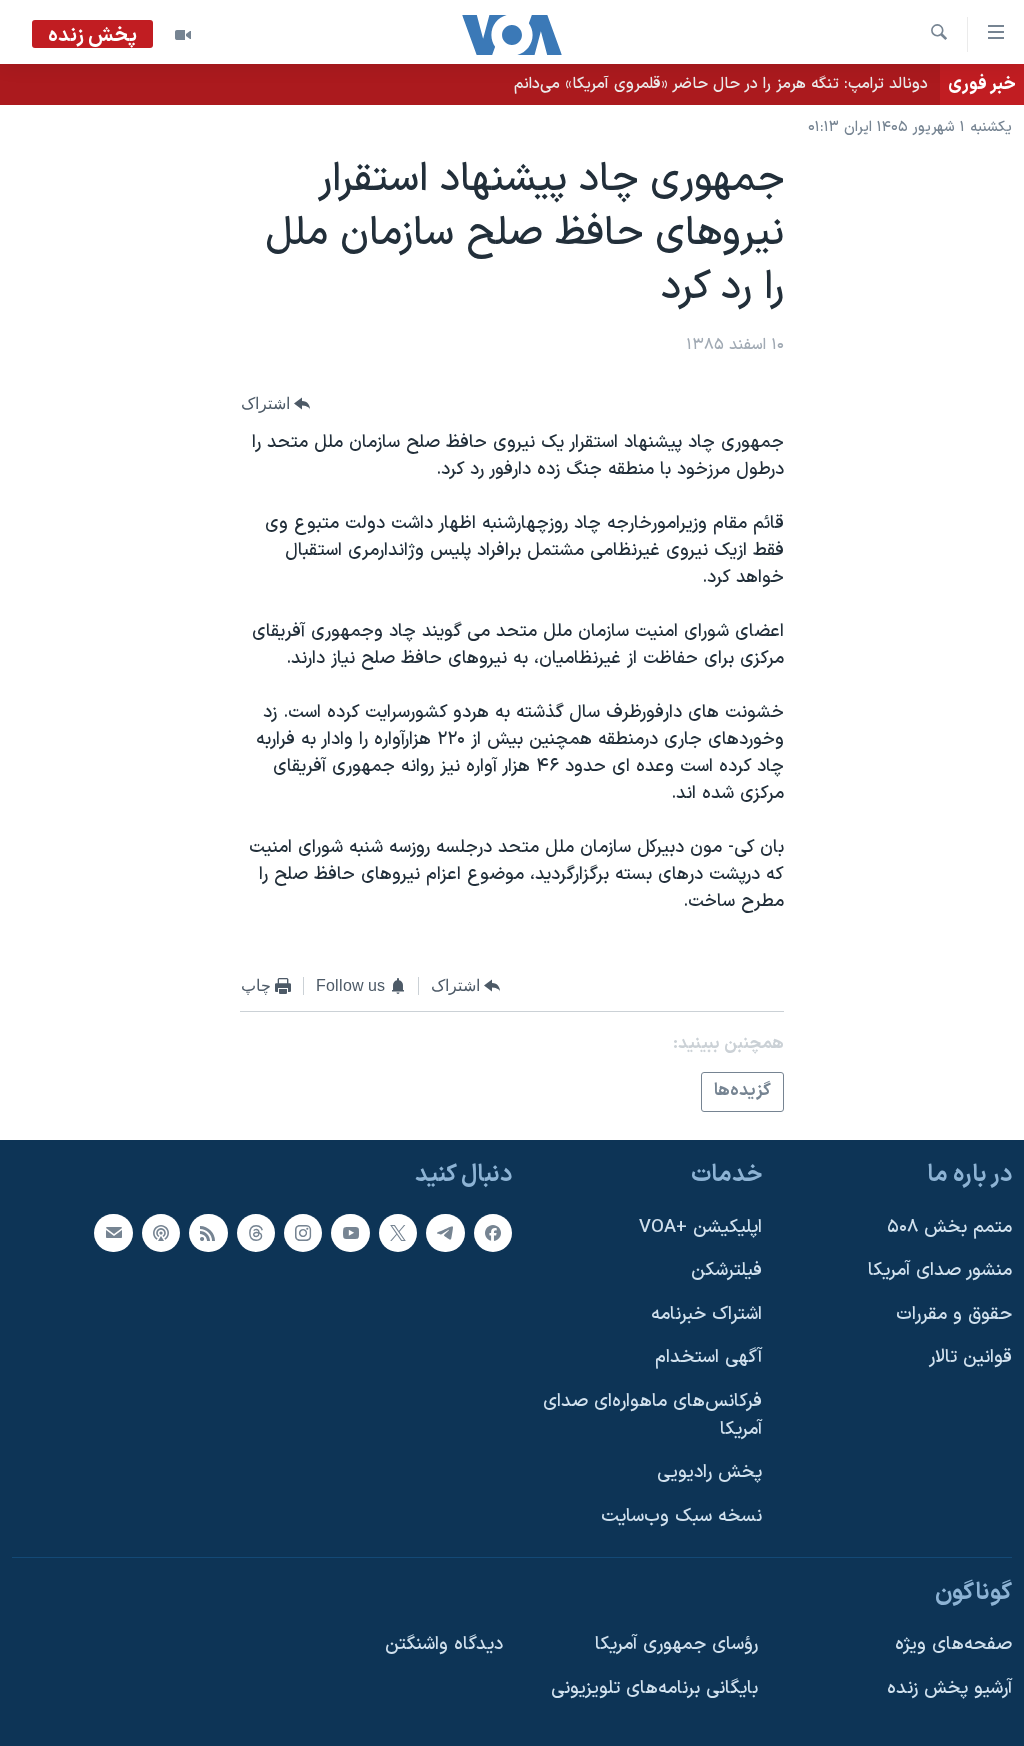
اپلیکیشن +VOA (700, 1226)
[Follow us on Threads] (256, 1232)
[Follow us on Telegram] (445, 1232)
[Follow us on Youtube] (350, 1232)
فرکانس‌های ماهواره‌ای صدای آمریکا (652, 1415)
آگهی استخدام (708, 1357)
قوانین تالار (970, 1357)
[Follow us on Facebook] (493, 1232)
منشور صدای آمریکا (940, 1270)
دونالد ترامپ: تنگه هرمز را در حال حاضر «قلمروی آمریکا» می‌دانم (721, 84)
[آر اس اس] (208, 1232)
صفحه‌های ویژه (953, 1644)
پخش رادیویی (709, 1472)
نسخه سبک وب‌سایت (681, 1516)
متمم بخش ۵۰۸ (949, 1226)
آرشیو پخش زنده (949, 1688)
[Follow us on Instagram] (303, 1232)
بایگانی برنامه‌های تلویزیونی (654, 1688)
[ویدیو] (183, 35)
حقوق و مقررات (954, 1314)
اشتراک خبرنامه (706, 1314)
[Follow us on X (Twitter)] (398, 1232)
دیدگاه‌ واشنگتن (444, 1644)
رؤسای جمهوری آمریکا (676, 1644)
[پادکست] (161, 1232)
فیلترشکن (726, 1270)
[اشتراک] (113, 1232)
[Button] (276, 403)
